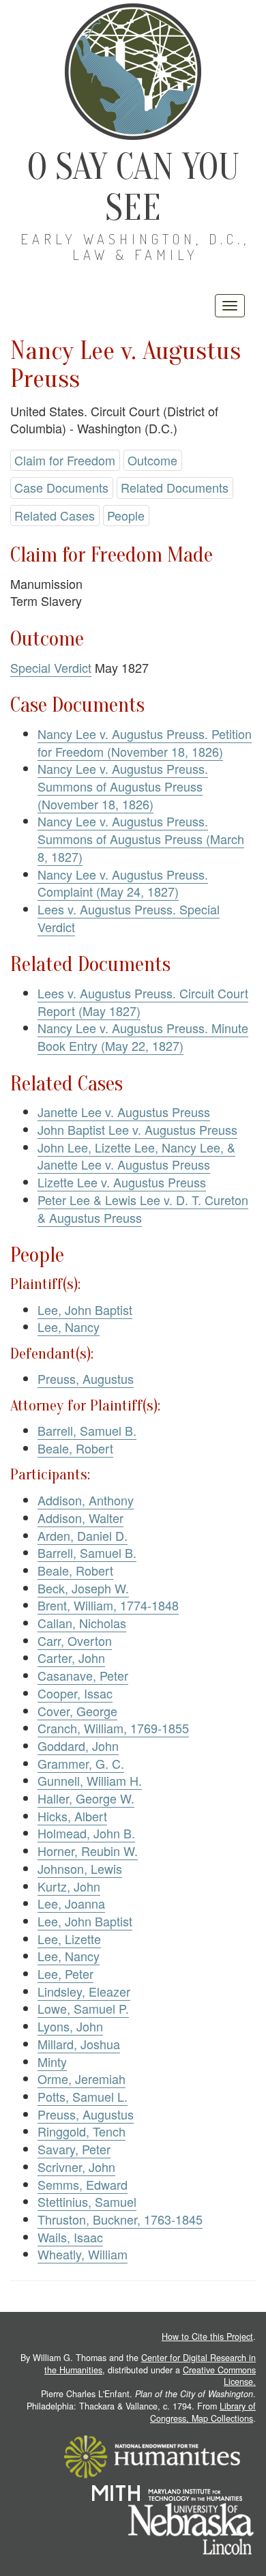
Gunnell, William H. (90, 1780)
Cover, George (77, 1711)
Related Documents (175, 487)
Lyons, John (70, 2026)
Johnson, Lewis (80, 1868)
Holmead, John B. (86, 1833)
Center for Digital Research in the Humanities (150, 2364)
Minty (52, 2061)
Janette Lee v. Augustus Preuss (124, 1112)
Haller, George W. (86, 1798)
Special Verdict (51, 667)
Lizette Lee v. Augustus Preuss (122, 1182)
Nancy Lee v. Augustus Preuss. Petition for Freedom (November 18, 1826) (145, 742)
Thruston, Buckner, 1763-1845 (120, 2219)
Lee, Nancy (69, 1327)
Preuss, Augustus (86, 1378)
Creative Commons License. (219, 2376)
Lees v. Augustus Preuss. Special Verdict (129, 918)
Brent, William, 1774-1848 (108, 1605)
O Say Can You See (133, 187)
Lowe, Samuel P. (83, 2008)
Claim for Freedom (65, 460)
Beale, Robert (75, 1448)
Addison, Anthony (86, 1500)
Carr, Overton (75, 1640)
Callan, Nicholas (82, 1623)
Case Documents (61, 487)
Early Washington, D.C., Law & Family (135, 247)
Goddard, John (78, 1746)
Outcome (152, 460)
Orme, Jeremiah (82, 2079)
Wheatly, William (83, 2254)
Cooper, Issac (75, 1693)
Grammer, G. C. (81, 1763)
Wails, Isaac (70, 2237)
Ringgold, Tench (82, 2131)
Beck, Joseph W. (83, 1588)
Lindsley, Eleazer (84, 1991)
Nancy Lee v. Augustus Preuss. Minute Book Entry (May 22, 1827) (143, 1037)
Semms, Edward (83, 2184)
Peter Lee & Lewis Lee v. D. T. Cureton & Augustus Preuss (143, 1209)
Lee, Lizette (69, 1939)
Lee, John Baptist (85, 1309)
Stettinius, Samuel (87, 2201)
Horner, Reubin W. (88, 1851)
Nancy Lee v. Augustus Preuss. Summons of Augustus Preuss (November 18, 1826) (123, 786)
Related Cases (55, 515)
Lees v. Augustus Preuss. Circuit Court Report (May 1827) (143, 1002)
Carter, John (71, 1658)
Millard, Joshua (79, 2044)
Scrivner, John (76, 2167)
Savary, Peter (74, 2149)
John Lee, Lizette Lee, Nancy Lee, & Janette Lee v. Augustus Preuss (136, 1156)
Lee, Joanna (71, 1903)
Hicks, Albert (72, 1816)
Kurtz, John (69, 1886)
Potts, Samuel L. (83, 2096)
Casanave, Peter (83, 1675)
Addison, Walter (80, 1518)
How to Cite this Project (207, 2336)
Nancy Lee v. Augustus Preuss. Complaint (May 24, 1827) (123, 883)
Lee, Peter (65, 1973)
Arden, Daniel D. (83, 1535)
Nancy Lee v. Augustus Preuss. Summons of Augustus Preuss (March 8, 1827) (141, 838)
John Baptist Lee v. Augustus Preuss (137, 1129)
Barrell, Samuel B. (87, 1430)
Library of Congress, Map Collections (203, 2412)
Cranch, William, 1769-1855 (113, 1728)
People (126, 515)
